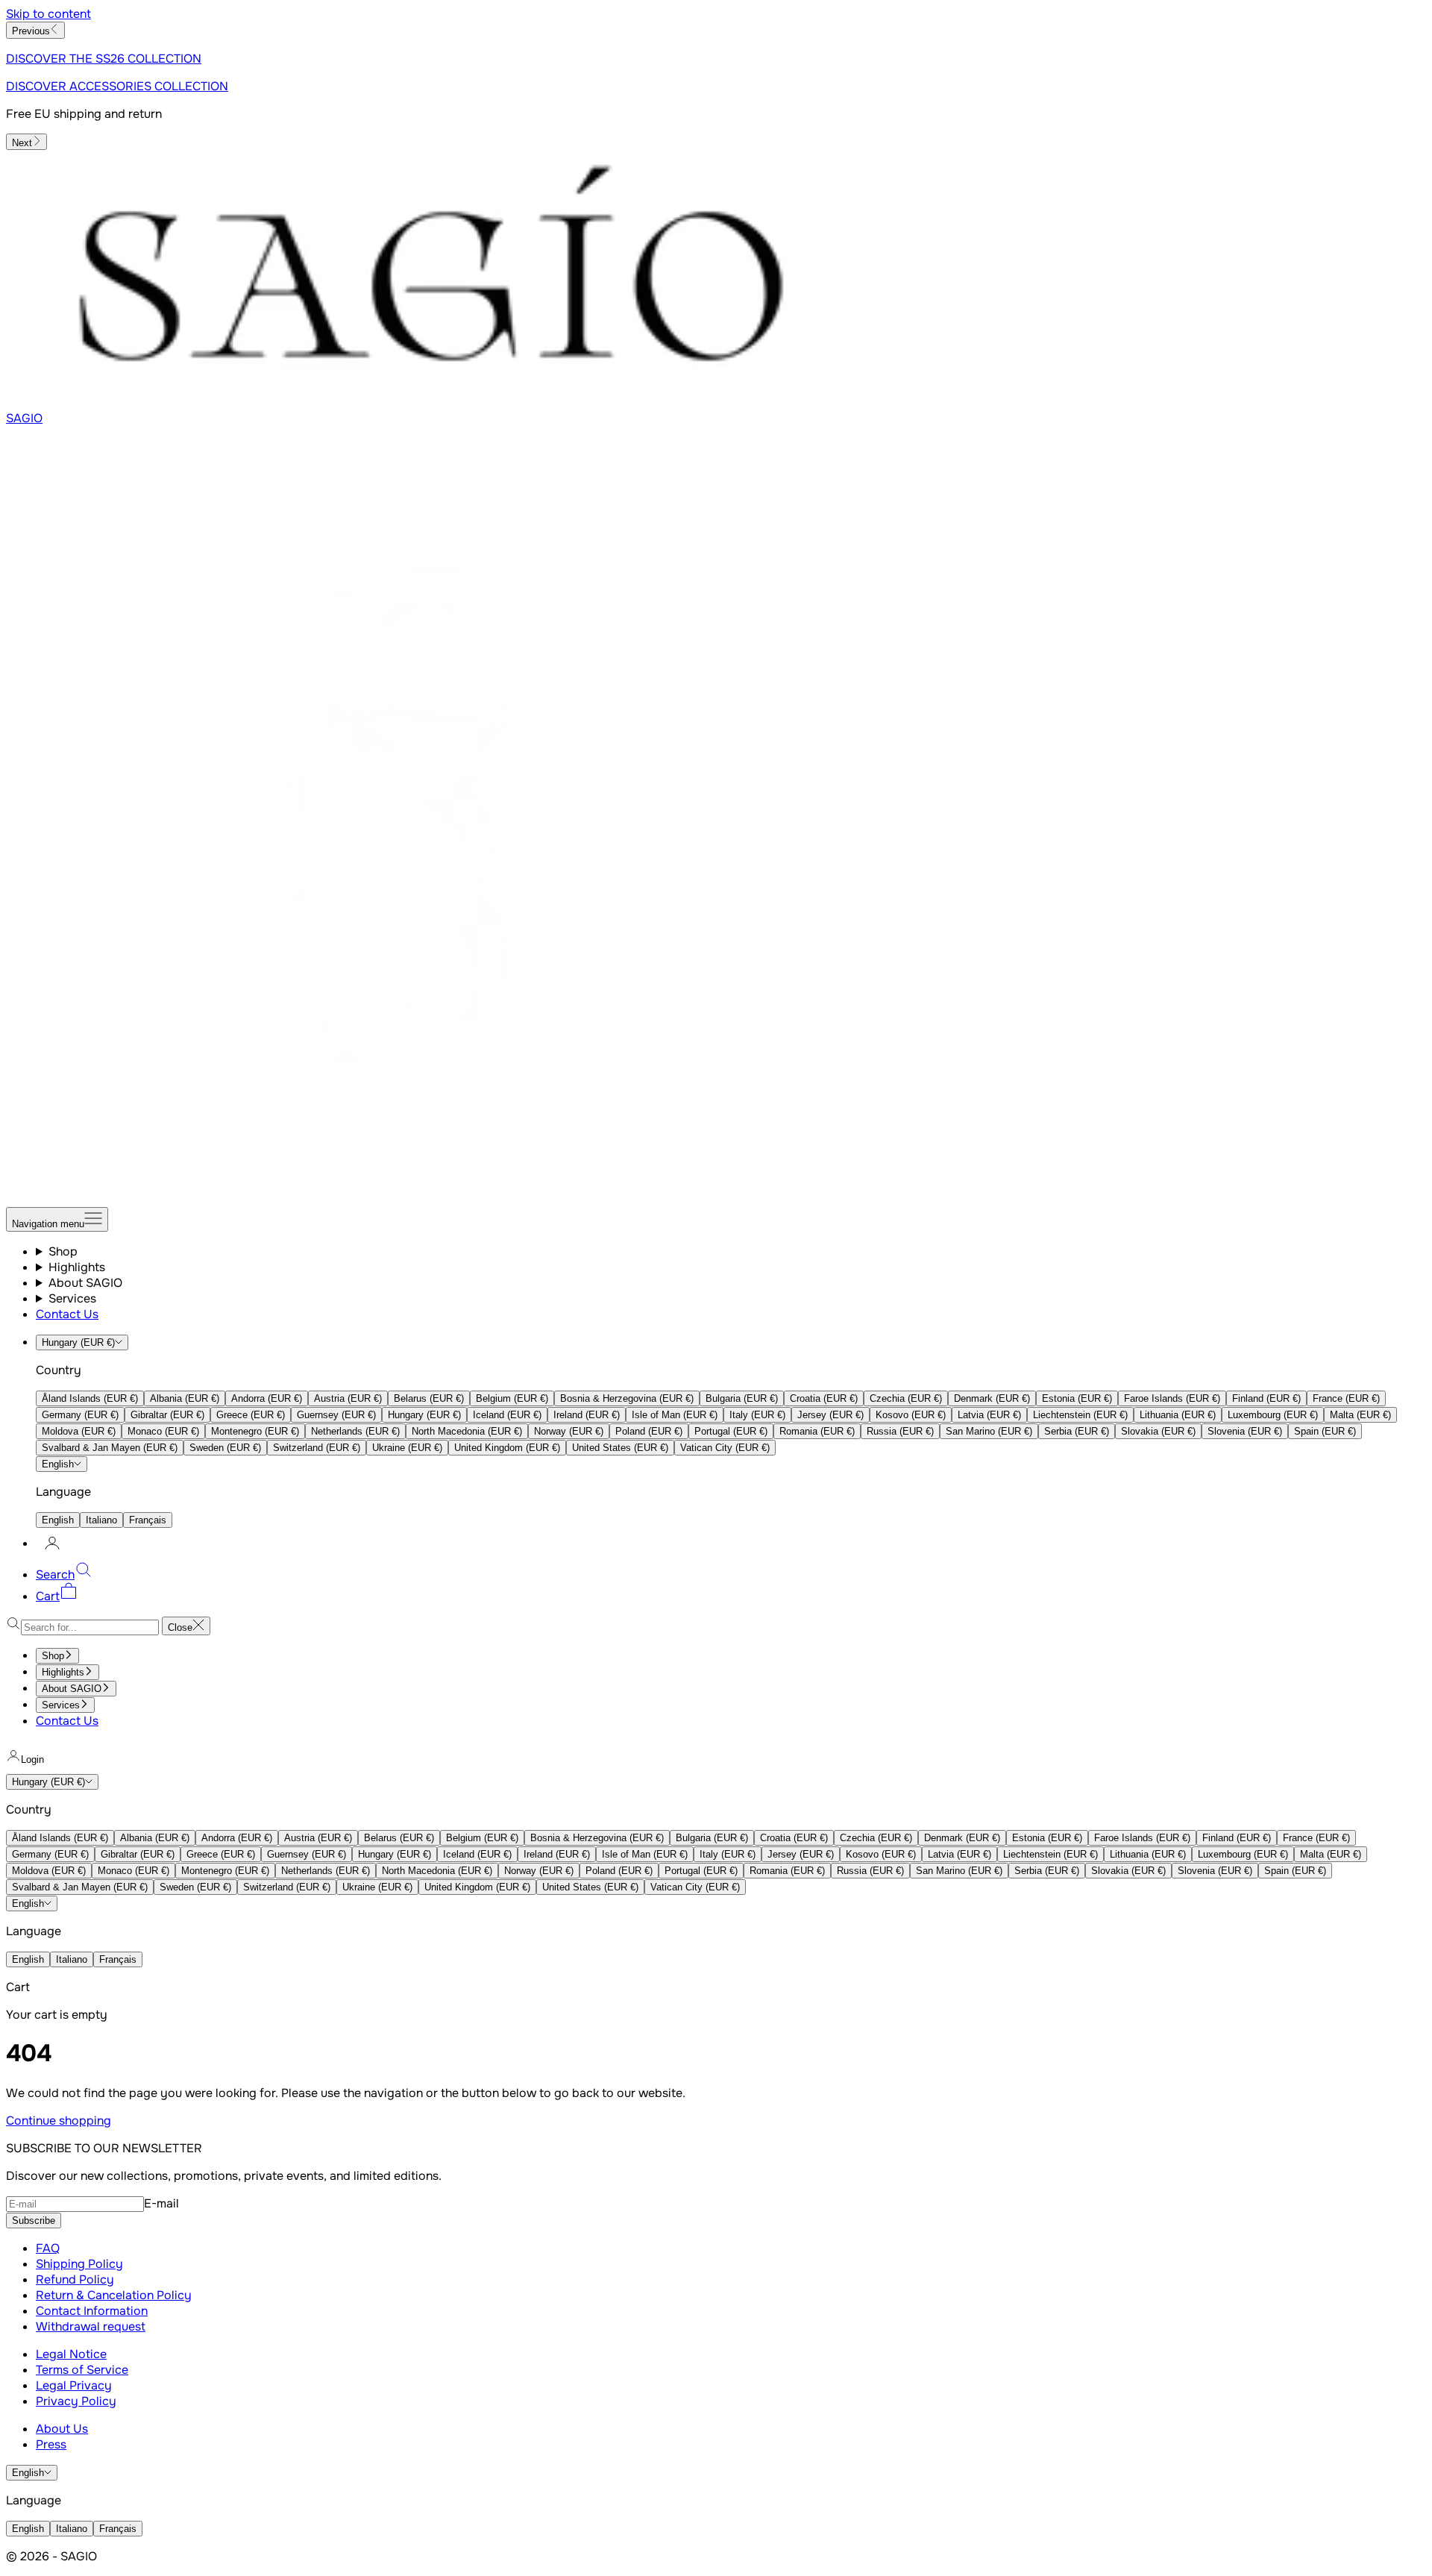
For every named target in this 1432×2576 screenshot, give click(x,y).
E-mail (161, 2203)
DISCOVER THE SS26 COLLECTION (104, 59)
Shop (63, 1251)
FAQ (48, 2248)
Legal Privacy (74, 2385)
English (58, 1464)
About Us (62, 2429)
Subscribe (34, 2221)
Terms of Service (82, 2370)
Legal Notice (71, 2354)
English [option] (58, 1520)
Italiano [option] (101, 1520)
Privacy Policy (76, 2401)
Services (72, 1298)
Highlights (77, 1267)
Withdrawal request (91, 2326)
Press (51, 2444)
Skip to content (48, 14)
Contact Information (92, 2311)
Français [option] (148, 1520)
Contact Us (67, 1314)
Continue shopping (59, 2121)
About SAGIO (85, 1283)
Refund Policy (75, 2279)
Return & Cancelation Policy (114, 2295)
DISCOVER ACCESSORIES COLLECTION (117, 86)
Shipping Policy (79, 2264)
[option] (90, 1398)
